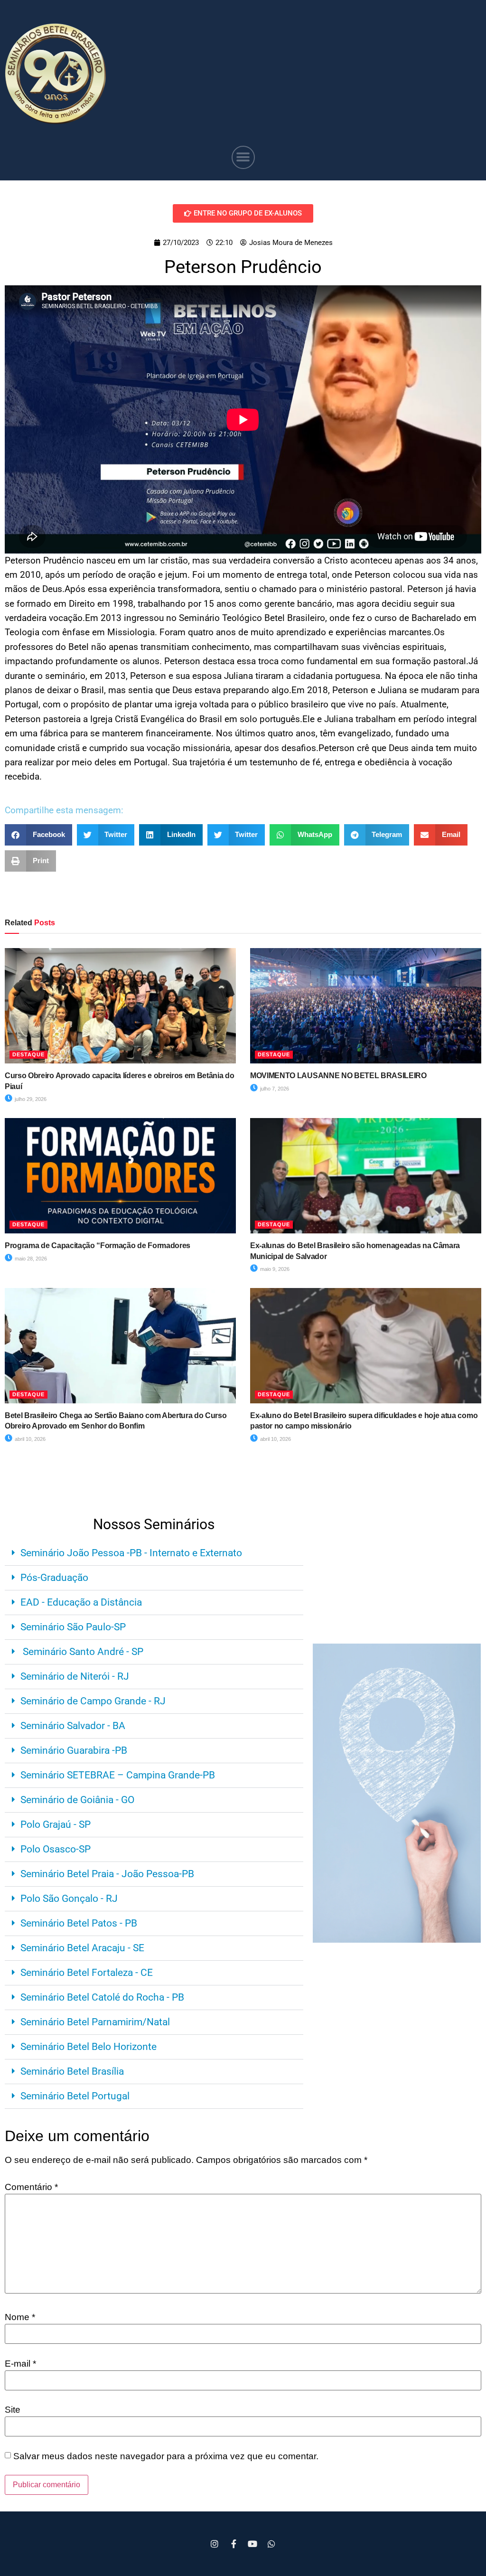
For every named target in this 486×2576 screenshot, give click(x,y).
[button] (243, 157)
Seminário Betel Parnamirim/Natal (95, 2022)
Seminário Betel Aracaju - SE (82, 1948)
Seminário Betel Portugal (75, 2096)
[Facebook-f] (234, 2544)
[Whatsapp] (271, 2544)
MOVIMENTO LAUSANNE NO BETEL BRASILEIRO (338, 1076)
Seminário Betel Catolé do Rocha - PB (102, 1997)
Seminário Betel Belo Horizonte (89, 2047)
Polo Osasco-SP (56, 1849)
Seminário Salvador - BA (73, 1726)
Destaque (28, 1054)
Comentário (31, 2187)
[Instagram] (215, 2544)
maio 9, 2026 (274, 1269)
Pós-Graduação (54, 1578)
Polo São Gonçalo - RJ (69, 1899)
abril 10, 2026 (29, 1439)
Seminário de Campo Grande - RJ (93, 1701)
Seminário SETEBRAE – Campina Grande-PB (118, 1775)
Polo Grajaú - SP (56, 1824)
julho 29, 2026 (30, 1099)
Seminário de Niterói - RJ (75, 1676)
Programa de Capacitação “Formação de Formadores (98, 1246)
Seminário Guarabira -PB (74, 1750)
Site (13, 2410)
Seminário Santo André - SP (82, 1652)
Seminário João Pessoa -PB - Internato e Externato (131, 1553)
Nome (20, 2317)
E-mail (20, 2364)
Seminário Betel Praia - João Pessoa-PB (107, 1874)
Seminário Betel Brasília (72, 2071)
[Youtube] (252, 2544)
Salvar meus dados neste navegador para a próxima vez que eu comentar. (166, 2456)
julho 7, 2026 (274, 1089)
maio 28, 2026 (30, 1259)
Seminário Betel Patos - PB (79, 1923)
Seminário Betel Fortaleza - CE (87, 1973)
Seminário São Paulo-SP (73, 1627)
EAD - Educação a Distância (81, 1602)
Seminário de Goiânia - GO (77, 1800)
